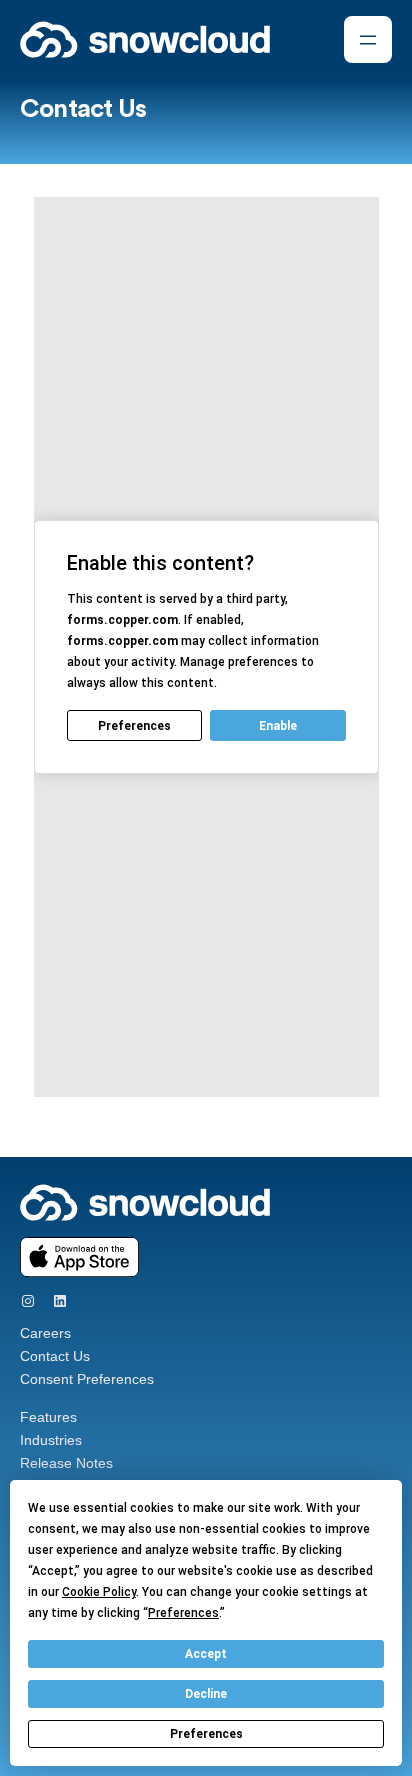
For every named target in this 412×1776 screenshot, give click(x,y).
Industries (51, 1440)
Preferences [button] (183, 1613)
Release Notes (66, 1463)
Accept (206, 1654)
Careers (45, 1333)
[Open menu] (368, 39)
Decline (206, 1694)
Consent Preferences (87, 1379)
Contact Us (55, 1356)
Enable (278, 726)
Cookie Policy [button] (99, 1592)
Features (48, 1417)
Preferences (206, 1734)
